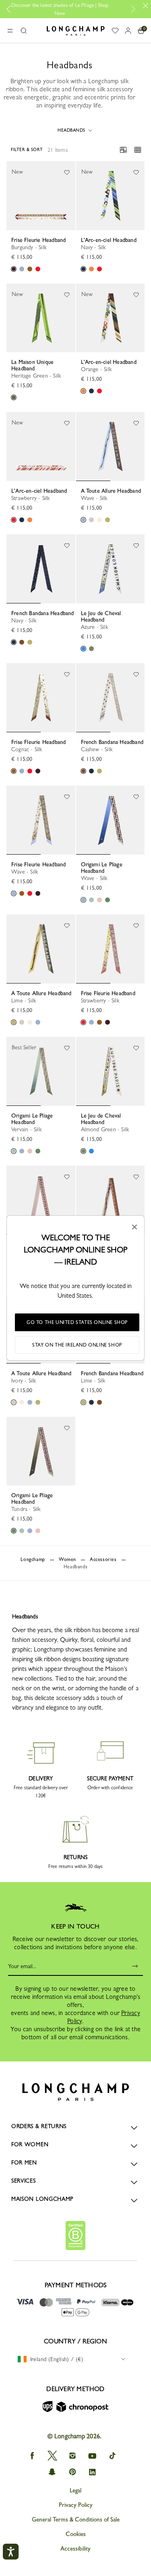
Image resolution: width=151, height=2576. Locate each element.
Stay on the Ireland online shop (77, 1345)
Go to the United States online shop (77, 1322)
